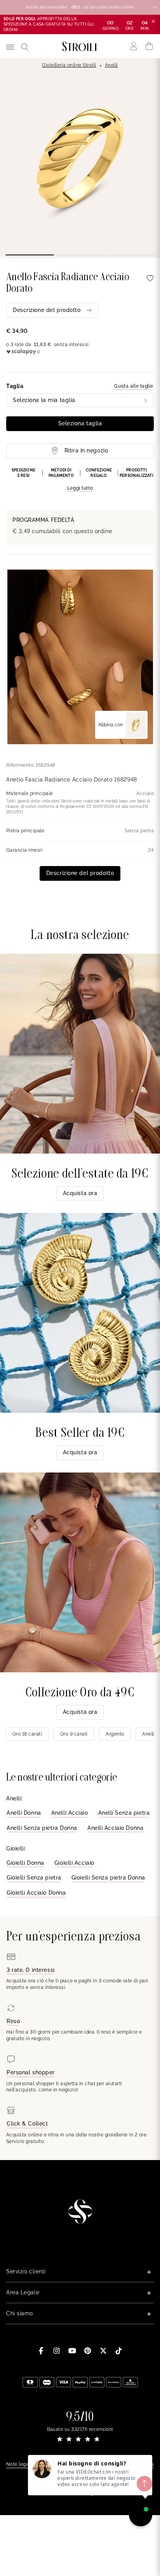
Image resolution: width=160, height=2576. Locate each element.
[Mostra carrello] (149, 46)
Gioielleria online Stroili (69, 65)
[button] (80, 480)
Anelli (111, 65)
